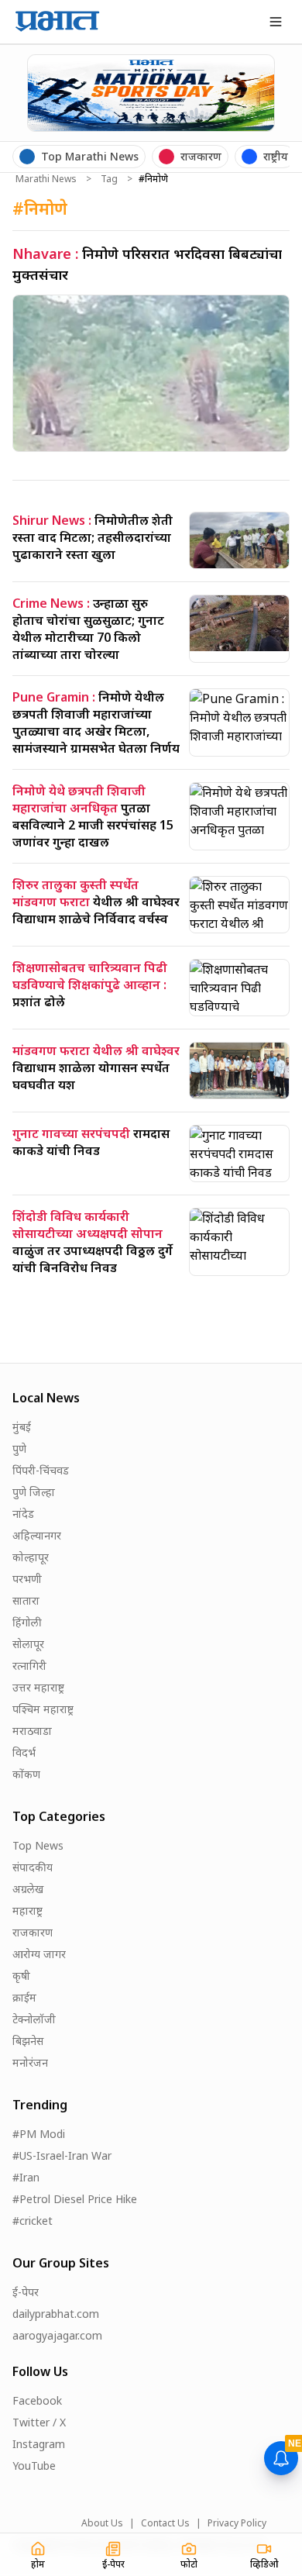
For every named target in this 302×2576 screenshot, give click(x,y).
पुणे (19, 1448)
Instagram (39, 2444)
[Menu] (276, 22)
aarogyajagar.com (57, 2335)
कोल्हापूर (31, 1557)
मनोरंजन (30, 2062)
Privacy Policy (237, 2523)
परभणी (27, 1579)
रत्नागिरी (29, 1666)
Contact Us (165, 2523)
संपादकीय (33, 1867)
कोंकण (26, 1774)
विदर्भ (24, 1752)
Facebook (37, 2400)
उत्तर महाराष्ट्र (38, 1687)
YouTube (34, 2466)
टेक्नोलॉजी (34, 2019)
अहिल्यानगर (37, 1535)
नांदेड (23, 1514)
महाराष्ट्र (27, 1910)
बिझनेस (28, 2041)
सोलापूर (28, 1644)
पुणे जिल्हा (34, 1492)
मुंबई (22, 1427)
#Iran (26, 2177)
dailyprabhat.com (56, 2314)
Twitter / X (39, 2422)
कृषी (21, 1976)
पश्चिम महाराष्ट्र (43, 1709)
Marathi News (46, 179)
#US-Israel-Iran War (62, 2155)
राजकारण (33, 1932)
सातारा (26, 1600)
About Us (102, 2523)
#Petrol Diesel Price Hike (75, 2199)
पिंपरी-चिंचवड (41, 1470)
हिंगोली (27, 1622)
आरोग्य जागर (39, 1954)
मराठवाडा (32, 1731)
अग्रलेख (28, 1889)
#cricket (33, 2221)
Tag (109, 179)
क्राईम (24, 1997)
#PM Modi (39, 2134)
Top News (38, 1845)
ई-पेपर (26, 2292)
